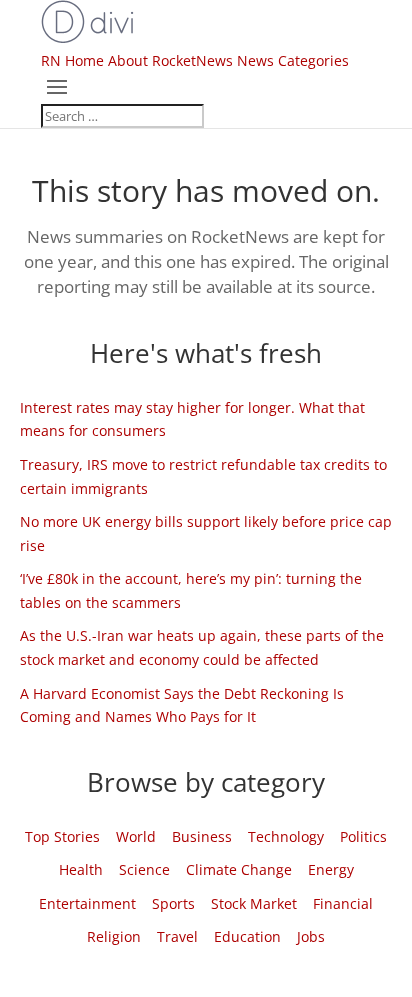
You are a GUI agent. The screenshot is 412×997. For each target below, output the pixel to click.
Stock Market (254, 903)
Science (144, 869)
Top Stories (62, 836)
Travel (177, 936)
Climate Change (239, 869)
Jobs (311, 936)
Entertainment (87, 903)
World (136, 836)
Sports (173, 903)
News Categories (293, 60)
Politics (363, 836)
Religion (114, 936)
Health (81, 869)
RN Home (72, 60)
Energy (331, 869)
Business (202, 836)
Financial (343, 903)
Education (247, 936)
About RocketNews (170, 60)
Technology (286, 836)
